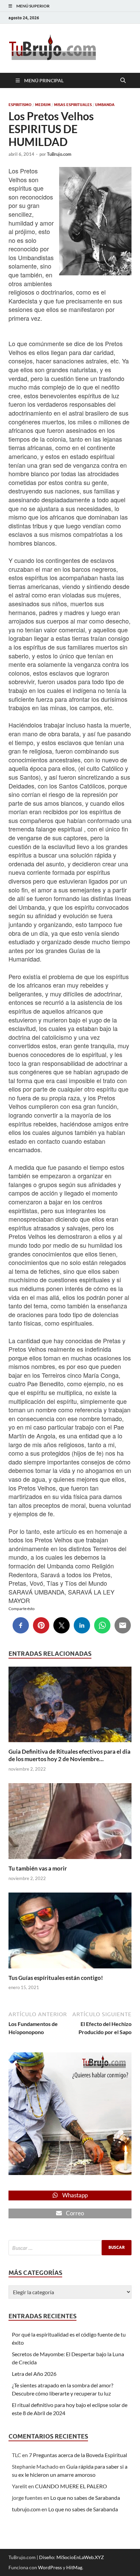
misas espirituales (73, 105)
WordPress (50, 2567)
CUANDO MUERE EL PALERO (71, 2486)
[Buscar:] (70, 2248)
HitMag (74, 2567)
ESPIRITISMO (20, 105)
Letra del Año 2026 (34, 2374)
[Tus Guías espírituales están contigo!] (70, 1932)
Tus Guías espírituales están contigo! (56, 1978)
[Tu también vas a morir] (70, 1823)
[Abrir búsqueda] (123, 81)
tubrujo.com (26, 2509)
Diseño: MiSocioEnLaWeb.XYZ (72, 2557)
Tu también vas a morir (38, 1868)
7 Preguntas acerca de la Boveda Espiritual (78, 2455)
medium (43, 105)
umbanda (105, 105)
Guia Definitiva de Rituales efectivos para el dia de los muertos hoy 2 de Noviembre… (69, 1755)
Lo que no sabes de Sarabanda (85, 2498)
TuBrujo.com (59, 154)
